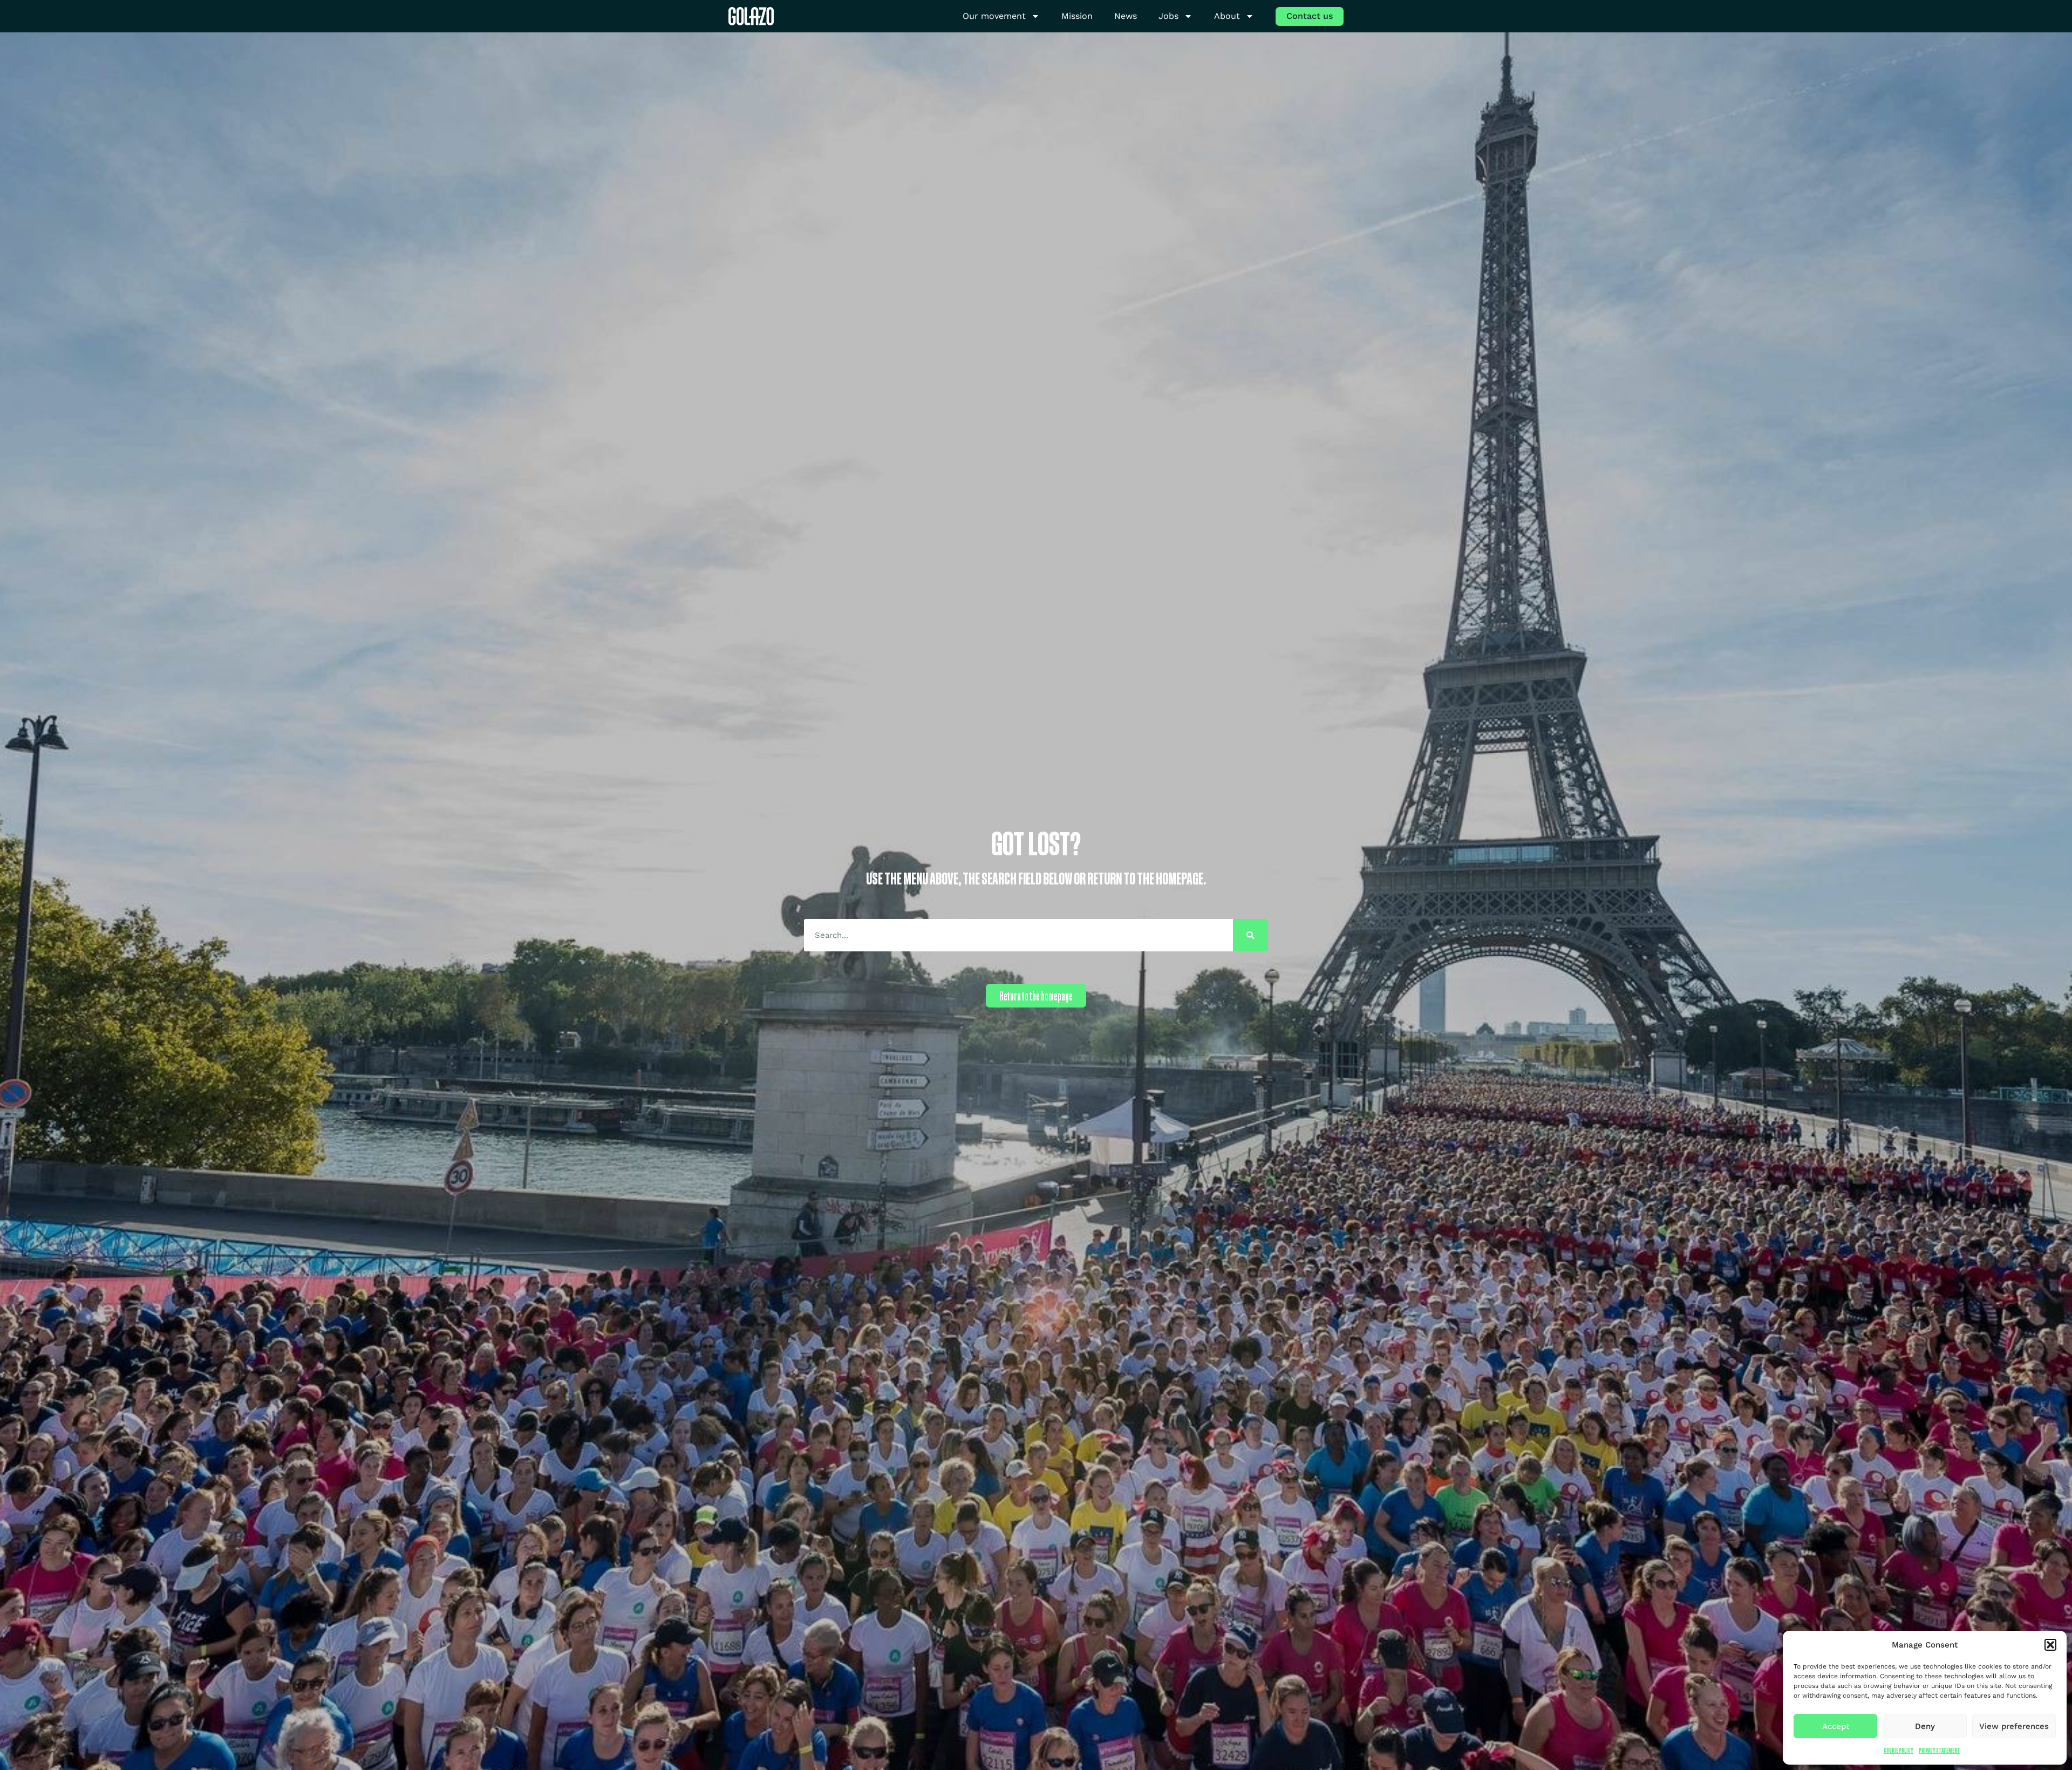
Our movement (994, 16)
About (1227, 16)
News (1126, 16)
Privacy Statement (1940, 1750)
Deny (1925, 1726)
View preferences (2014, 1726)
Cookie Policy (1899, 1750)
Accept (1836, 1726)
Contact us (1310, 16)
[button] (2050, 1645)
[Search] (1250, 935)
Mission (1077, 16)
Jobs (1168, 16)
